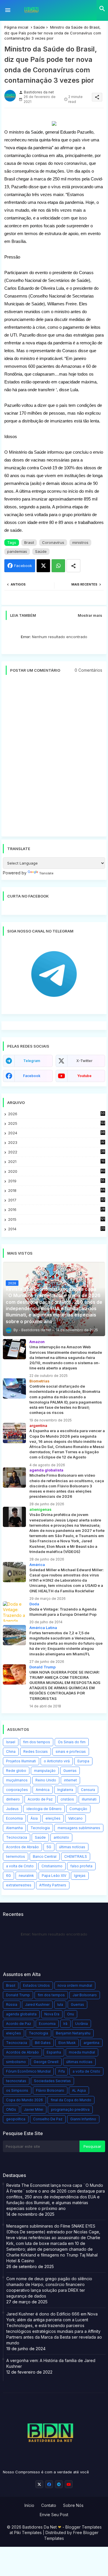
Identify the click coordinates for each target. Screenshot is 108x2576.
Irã (65, 2024)
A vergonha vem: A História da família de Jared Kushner (51, 2363)
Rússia (12, 2005)
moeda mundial (82, 2052)
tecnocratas (16, 2081)
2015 (56, 1219)
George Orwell (46, 2062)
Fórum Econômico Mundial (28, 2071)
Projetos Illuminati (21, 1761)
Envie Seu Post (54, 2515)
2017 (56, 1200)
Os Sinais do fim (72, 1742)
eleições (53, 1818)
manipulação (45, 1771)
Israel (11, 1742)
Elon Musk (67, 2043)
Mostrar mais (90, 615)
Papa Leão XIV (54, 1876)
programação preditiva (70, 2109)
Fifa (62, 2071)
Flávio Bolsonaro (50, 2090)
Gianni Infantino (83, 2119)
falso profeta (81, 1866)
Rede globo (16, 1771)
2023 (56, 1143)
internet (70, 1780)
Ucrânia (82, 2024)
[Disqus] (54, 758)
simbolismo (16, 2062)
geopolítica (16, 2119)
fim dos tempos (37, 1742)
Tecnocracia (17, 1837)
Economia (14, 1818)
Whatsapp (58, 566)
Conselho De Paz (48, 2119)
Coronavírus (53, 542)
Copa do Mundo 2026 (24, 2100)
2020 (56, 1171)
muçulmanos (17, 1780)
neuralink (26, 1876)
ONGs (11, 2109)
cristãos (67, 1799)
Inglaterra (65, 1790)
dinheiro (13, 1799)
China (11, 1752)
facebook (32, 1076)
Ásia (34, 1818)
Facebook (23, 566)
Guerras (70, 1771)
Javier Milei (34, 2109)
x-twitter (84, 1061)
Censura (88, 1790)
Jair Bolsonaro (85, 1995)
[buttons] (39, 2484)
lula (60, 2005)
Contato (49, 2505)
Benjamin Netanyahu (73, 2033)
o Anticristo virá (57, 1761)
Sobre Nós (73, 2505)
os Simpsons (17, 2090)
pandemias (17, 551)
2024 (56, 1133)
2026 (56, 1114)
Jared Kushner (37, 2005)
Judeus (12, 1809)
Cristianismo (52, 1866)
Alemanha (14, 1828)
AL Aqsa (79, 2090)
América (43, 1790)
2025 (57, 1123)
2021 (56, 1162)
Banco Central (45, 1856)
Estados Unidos (36, 1985)
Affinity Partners (53, 1885)
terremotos (16, 1856)
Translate (46, 873)
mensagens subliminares (79, 1828)
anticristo (61, 1837)
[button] (102, 9)
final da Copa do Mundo (71, 2100)
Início (29, 2505)
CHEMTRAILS (76, 1856)
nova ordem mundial (75, 1985)
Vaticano (75, 1818)
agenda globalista (21, 2014)
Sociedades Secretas (52, 2081)
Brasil (29, 542)
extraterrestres (19, 1885)
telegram (32, 1061)
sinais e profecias (71, 1752)
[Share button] (73, 566)
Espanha (54, 2052)
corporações (17, 1790)
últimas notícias (72, 1847)
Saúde (39, 27)
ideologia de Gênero (44, 1809)
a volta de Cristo (20, 1866)
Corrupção (78, 1809)
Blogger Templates (84, 2527)
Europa (83, 1761)
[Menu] (8, 10)
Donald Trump (18, 1995)
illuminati (89, 1799)
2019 (56, 1181)
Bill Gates (43, 2043)
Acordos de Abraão (22, 1847)
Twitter (43, 566)
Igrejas (80, 1876)
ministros (80, 542)
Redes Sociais (36, 1752)
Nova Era (52, 2014)
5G (49, 1847)
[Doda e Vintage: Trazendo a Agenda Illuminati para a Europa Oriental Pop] (14, 1611)
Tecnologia (40, 1828)
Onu (71, 2014)
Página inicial (16, 27)
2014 (56, 1229)
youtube (84, 1076)
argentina (91, 2043)
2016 (56, 1210)
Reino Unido (46, 1780)
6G (8, 1876)
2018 (56, 1191)
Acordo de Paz (40, 1799)
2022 (56, 1152)
